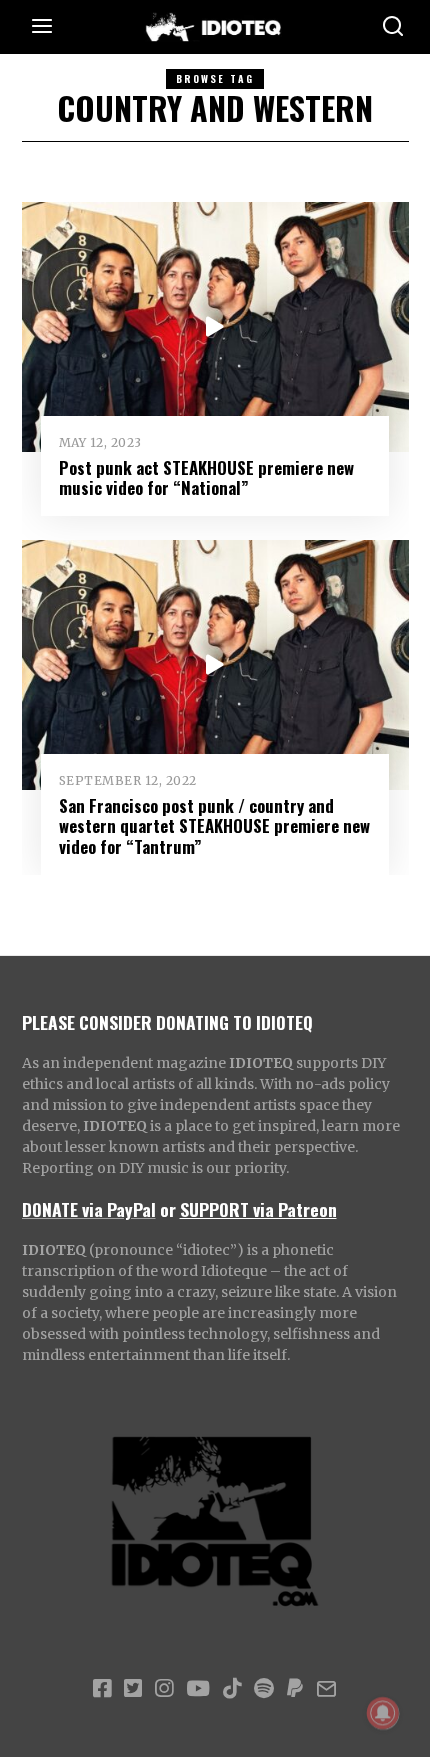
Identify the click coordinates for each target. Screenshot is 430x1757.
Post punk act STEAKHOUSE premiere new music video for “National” (206, 477)
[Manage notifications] (383, 1713)
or (168, 1209)
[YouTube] (198, 1689)
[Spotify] (264, 1689)
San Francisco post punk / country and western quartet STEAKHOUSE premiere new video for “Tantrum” (214, 825)
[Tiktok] (232, 1689)
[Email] (326, 1689)
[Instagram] (164, 1689)
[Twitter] (133, 1689)
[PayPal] (295, 1689)
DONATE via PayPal (89, 1209)
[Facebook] (102, 1689)
